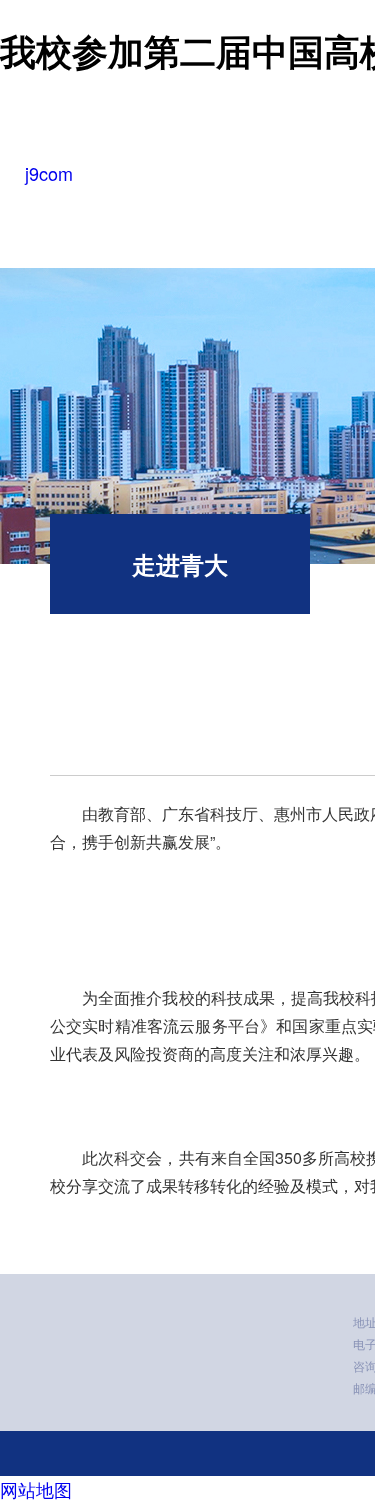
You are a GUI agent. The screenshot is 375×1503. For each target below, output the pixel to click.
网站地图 (36, 1489)
